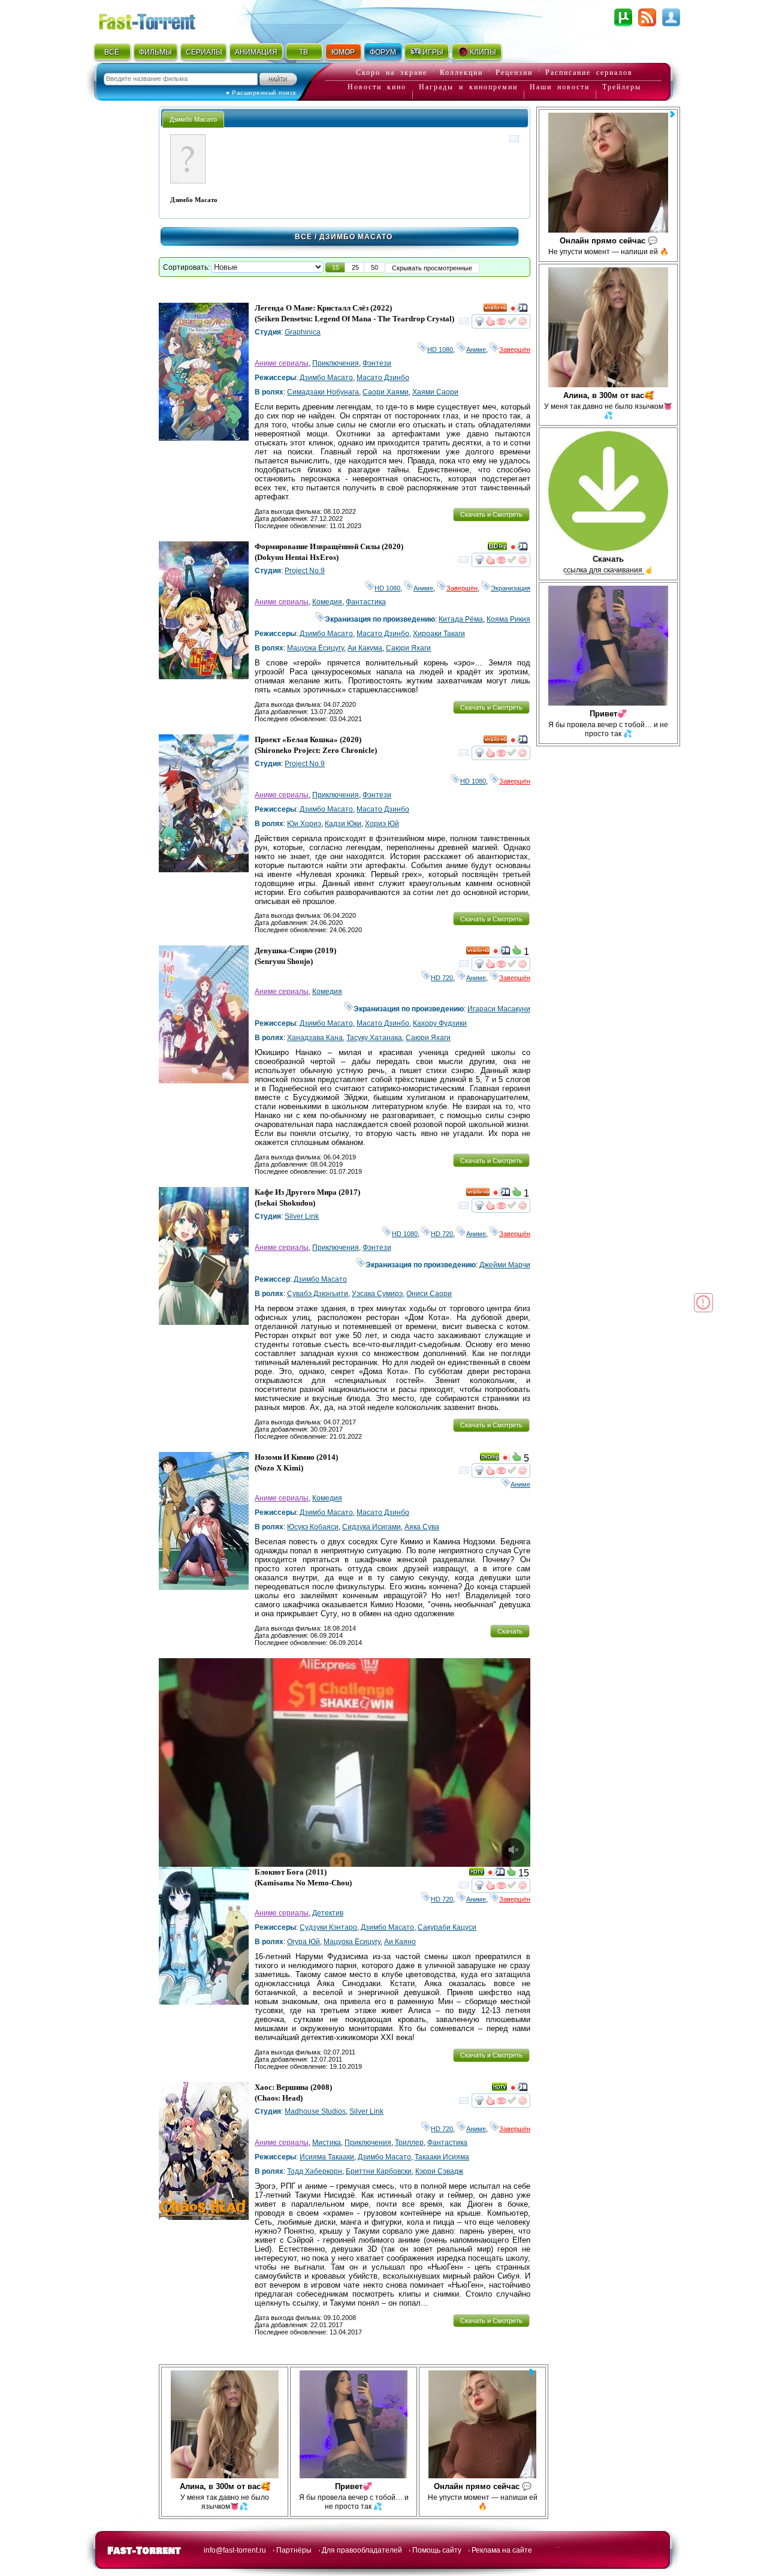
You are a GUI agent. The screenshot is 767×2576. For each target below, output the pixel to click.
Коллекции (461, 73)
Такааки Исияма (442, 2157)
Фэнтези (377, 363)
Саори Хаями (386, 392)
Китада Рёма (461, 619)
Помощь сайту (437, 2550)
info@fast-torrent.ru (235, 2550)
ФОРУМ (383, 52)
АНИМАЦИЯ (256, 52)
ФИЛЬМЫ (155, 52)
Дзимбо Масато (326, 378)
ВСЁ (112, 52)
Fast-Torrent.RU (159, 19)
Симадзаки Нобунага (323, 392)
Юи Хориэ (304, 824)
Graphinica (303, 332)
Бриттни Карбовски (379, 2171)
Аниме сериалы (282, 363)
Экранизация (511, 588)
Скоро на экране (392, 73)
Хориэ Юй (382, 824)
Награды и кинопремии (468, 87)
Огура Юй (304, 1942)
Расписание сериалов (589, 73)
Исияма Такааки (327, 2157)
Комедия (327, 602)
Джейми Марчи (505, 1265)
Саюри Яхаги (408, 648)
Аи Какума (365, 648)
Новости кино (377, 87)
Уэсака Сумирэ (377, 1294)
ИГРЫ (433, 52)
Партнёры (294, 2550)
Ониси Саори (429, 1294)
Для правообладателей (362, 2550)
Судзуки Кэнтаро (328, 1927)
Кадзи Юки (343, 824)
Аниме (476, 350)
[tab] (193, 119)
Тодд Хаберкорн (315, 2171)
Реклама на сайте (502, 2550)
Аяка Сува (422, 1527)
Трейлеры (622, 87)
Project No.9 (305, 571)
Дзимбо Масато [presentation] (193, 119)
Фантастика (366, 602)
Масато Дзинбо (383, 378)
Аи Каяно (400, 1942)
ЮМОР (343, 52)
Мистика (327, 2143)
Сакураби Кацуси (447, 1927)
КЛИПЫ (483, 52)
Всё (304, 237)
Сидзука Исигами (372, 1527)
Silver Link (302, 1216)
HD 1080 (440, 350)
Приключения (336, 363)
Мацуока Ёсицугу (315, 648)
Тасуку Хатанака (374, 1038)
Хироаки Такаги (439, 634)
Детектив (328, 1913)
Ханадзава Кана (315, 1038)
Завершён (515, 350)
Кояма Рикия (508, 619)
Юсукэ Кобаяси (313, 1527)
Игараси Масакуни (499, 1009)
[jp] (513, 310)
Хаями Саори (435, 392)
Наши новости (560, 87)
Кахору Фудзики (440, 1023)
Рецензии (514, 73)
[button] (336, 267)
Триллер (409, 2143)
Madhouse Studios (315, 2111)
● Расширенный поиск (261, 93)
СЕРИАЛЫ (204, 52)
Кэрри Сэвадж (439, 2171)
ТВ (304, 52)
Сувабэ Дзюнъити (318, 1294)
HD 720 (442, 978)
